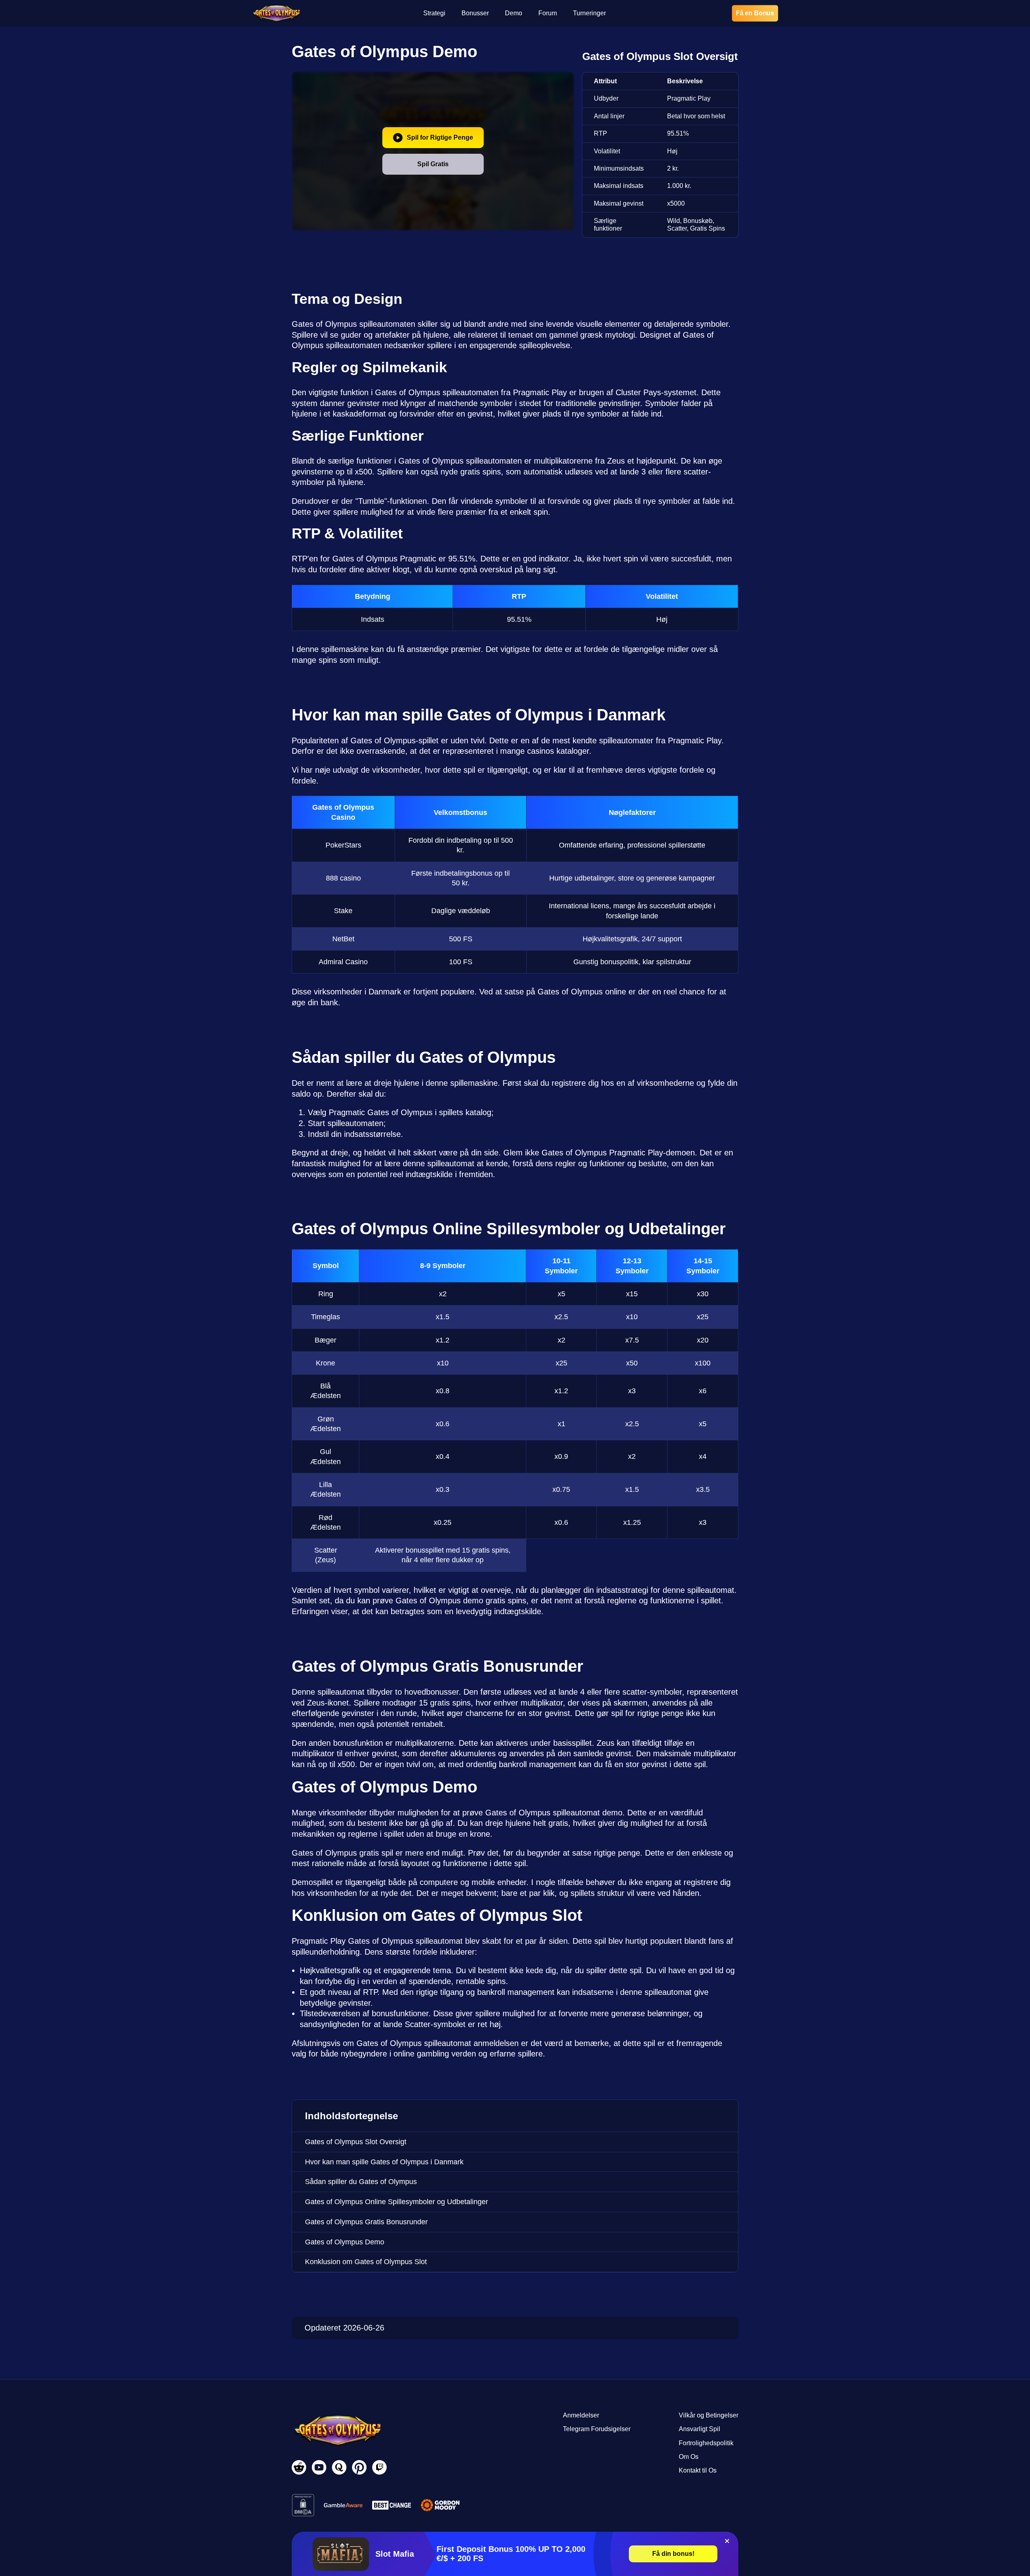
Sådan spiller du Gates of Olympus (361, 2182)
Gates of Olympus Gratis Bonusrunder (366, 2222)
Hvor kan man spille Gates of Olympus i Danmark (384, 2162)
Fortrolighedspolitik (706, 2443)
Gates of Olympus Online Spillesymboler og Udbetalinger (397, 2202)
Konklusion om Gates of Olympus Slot (366, 2262)
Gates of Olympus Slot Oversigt (356, 2142)
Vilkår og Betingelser (709, 2415)
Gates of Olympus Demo (345, 2242)
